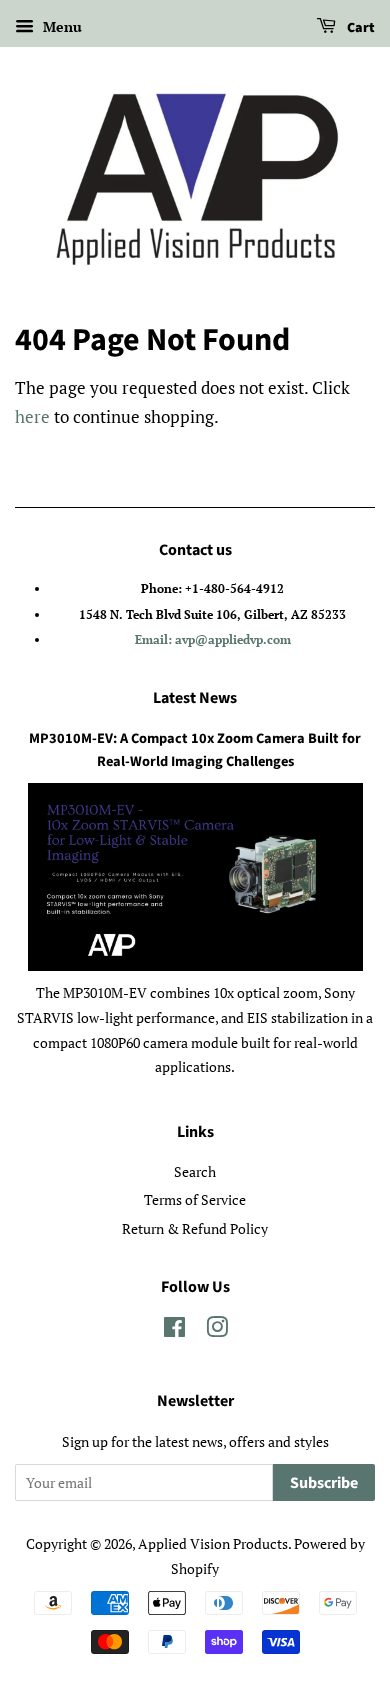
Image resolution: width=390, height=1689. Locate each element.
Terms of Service (195, 1199)
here (32, 416)
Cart (359, 28)
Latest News (195, 698)
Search (195, 1171)
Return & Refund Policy (195, 1228)
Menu (60, 26)
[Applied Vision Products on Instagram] (217, 1330)
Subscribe (324, 1483)
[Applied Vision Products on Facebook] (174, 1330)
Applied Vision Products (213, 1543)
